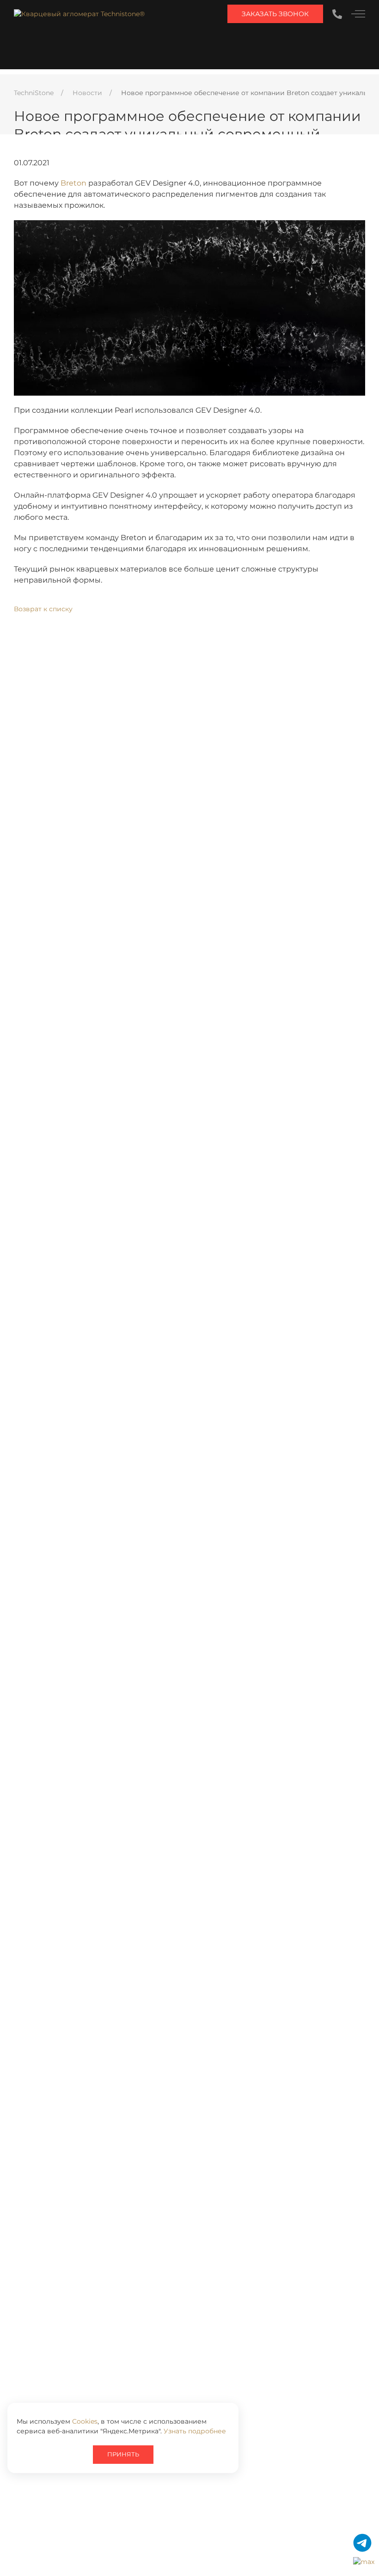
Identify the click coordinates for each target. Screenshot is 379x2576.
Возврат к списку (43, 609)
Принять (123, 2454)
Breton (73, 183)
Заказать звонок (275, 14)
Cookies (85, 2421)
